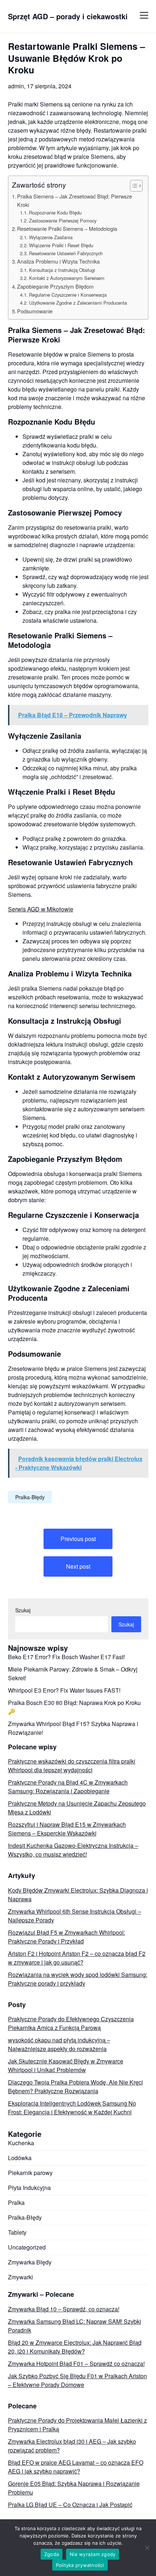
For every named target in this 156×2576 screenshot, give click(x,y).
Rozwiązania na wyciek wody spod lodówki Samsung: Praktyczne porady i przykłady (78, 1979)
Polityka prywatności (80, 2565)
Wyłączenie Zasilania (51, 237)
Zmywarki (20, 2277)
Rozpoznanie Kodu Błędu (55, 212)
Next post (78, 1566)
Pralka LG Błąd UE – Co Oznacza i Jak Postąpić (70, 2505)
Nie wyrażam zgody (93, 2554)
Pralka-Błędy (30, 1497)
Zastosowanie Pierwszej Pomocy (63, 220)
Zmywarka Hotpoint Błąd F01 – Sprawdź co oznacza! (76, 2364)
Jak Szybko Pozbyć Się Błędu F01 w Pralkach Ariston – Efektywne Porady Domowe (77, 2380)
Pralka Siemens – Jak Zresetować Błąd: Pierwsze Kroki (75, 200)
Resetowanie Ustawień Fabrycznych (66, 253)
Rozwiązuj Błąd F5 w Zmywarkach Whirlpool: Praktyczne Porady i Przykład (67, 1937)
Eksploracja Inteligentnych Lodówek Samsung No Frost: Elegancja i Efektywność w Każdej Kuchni (72, 2108)
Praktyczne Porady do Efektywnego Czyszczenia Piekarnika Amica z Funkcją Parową (71, 2023)
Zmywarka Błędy (30, 2262)
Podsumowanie (35, 311)
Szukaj (23, 1610)
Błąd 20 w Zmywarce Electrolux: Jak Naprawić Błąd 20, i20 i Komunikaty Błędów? (75, 2347)
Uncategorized (27, 2247)
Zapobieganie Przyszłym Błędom (55, 286)
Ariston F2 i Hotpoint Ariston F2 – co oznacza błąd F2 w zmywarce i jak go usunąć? (77, 1958)
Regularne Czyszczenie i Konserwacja (68, 295)
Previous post (78, 1539)
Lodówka (20, 2158)
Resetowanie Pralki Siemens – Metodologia (67, 228)
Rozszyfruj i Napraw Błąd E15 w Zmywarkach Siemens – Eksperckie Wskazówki (67, 1829)
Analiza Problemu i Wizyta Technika (58, 261)
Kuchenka (21, 2143)
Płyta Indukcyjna (29, 2188)
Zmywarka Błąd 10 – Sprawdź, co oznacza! (64, 2309)
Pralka (16, 2202)
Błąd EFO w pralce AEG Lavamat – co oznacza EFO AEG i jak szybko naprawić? (76, 2467)
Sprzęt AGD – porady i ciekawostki (68, 16)
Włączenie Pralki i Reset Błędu (61, 245)
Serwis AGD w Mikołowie (41, 909)
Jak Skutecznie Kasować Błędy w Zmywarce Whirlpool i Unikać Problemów (66, 2065)
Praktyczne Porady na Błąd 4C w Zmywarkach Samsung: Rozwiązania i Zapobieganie (68, 1787)
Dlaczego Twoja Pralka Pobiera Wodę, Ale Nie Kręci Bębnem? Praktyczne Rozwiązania (75, 2087)
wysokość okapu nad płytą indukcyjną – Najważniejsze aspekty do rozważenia (59, 2044)
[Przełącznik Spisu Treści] (133, 186)
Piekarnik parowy (30, 2173)
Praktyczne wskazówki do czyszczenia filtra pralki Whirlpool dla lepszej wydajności (72, 1766)
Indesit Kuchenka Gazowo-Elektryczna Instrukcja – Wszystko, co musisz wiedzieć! (73, 1850)
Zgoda (52, 2554)
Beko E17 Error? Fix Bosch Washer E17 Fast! (66, 1657)
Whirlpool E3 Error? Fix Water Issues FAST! (64, 1690)
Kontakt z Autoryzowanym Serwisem (67, 278)
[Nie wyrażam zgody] (147, 2548)
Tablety (17, 2232)
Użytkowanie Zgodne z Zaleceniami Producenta (78, 303)
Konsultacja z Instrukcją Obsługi (62, 270)
